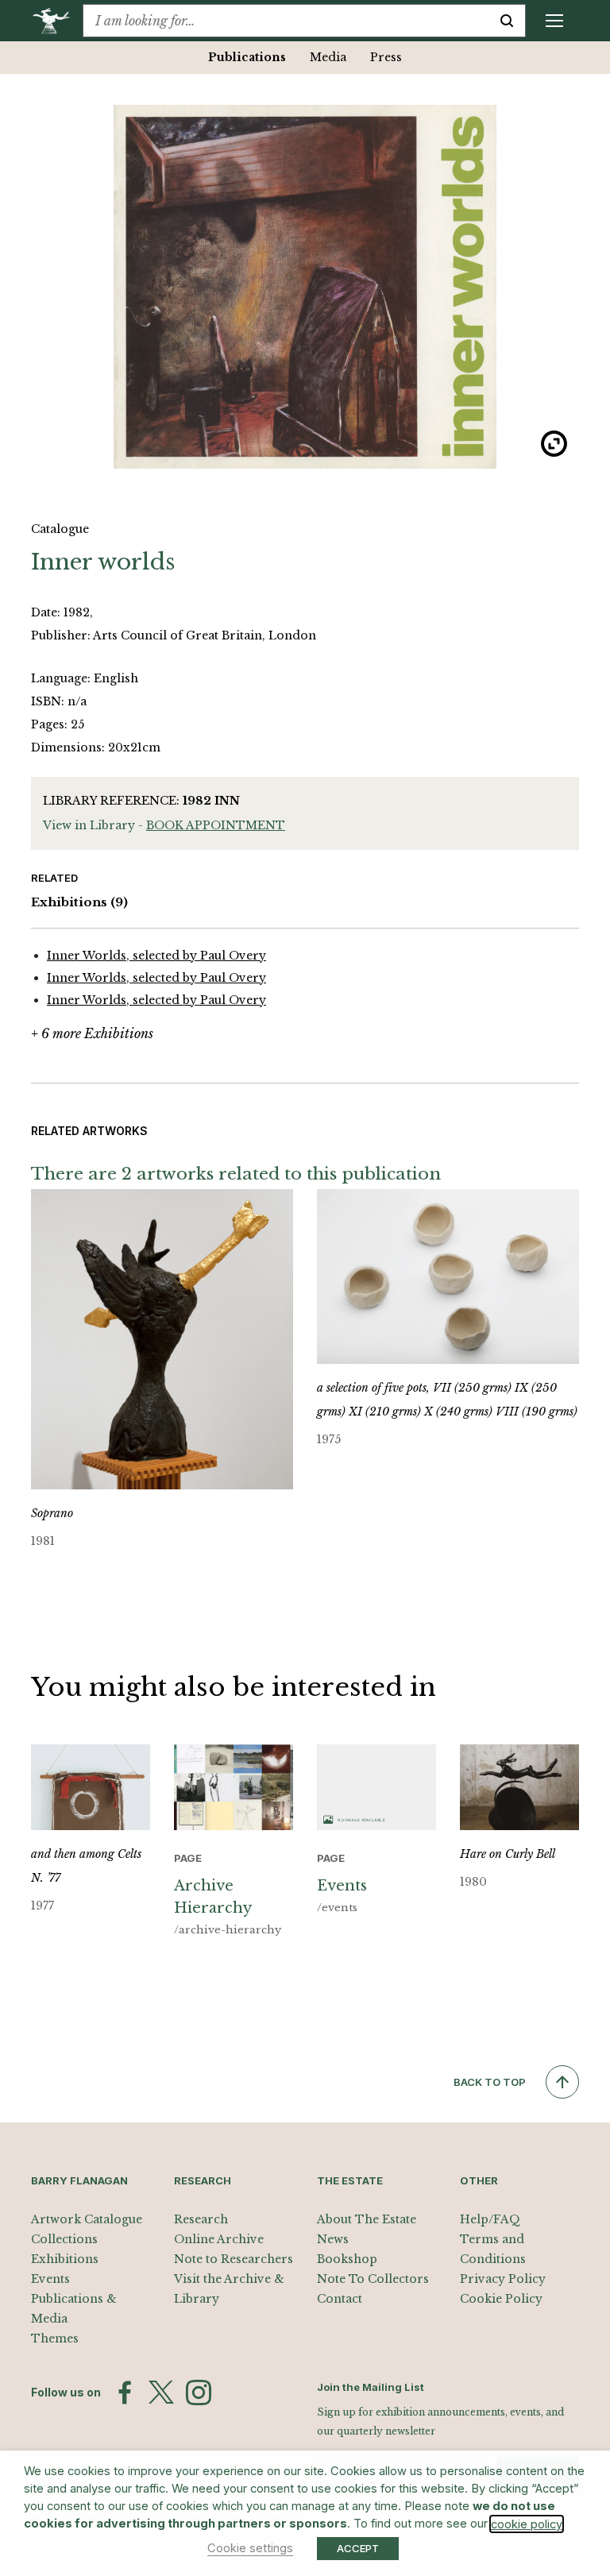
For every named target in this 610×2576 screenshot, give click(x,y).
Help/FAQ (490, 2219)
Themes (55, 2338)
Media (328, 57)
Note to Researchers (234, 2259)
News (333, 2239)
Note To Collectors (373, 2279)
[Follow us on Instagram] (199, 2393)
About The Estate (367, 2219)
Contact (340, 2299)
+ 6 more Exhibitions (92, 1033)
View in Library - (164, 825)
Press (386, 57)
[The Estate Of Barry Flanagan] (57, 21)
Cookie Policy (501, 2299)
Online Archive (219, 2239)
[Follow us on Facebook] (125, 2393)
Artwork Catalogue (87, 2219)
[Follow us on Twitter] (161, 2393)
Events (50, 2279)
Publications (247, 57)
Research (201, 2219)
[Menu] (554, 21)
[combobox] (286, 21)
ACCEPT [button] (358, 2548)
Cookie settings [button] (250, 2548)
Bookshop (347, 2259)
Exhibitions (79, 902)
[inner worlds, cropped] (305, 287)
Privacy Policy (503, 2279)
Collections (64, 2239)
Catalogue (60, 529)
